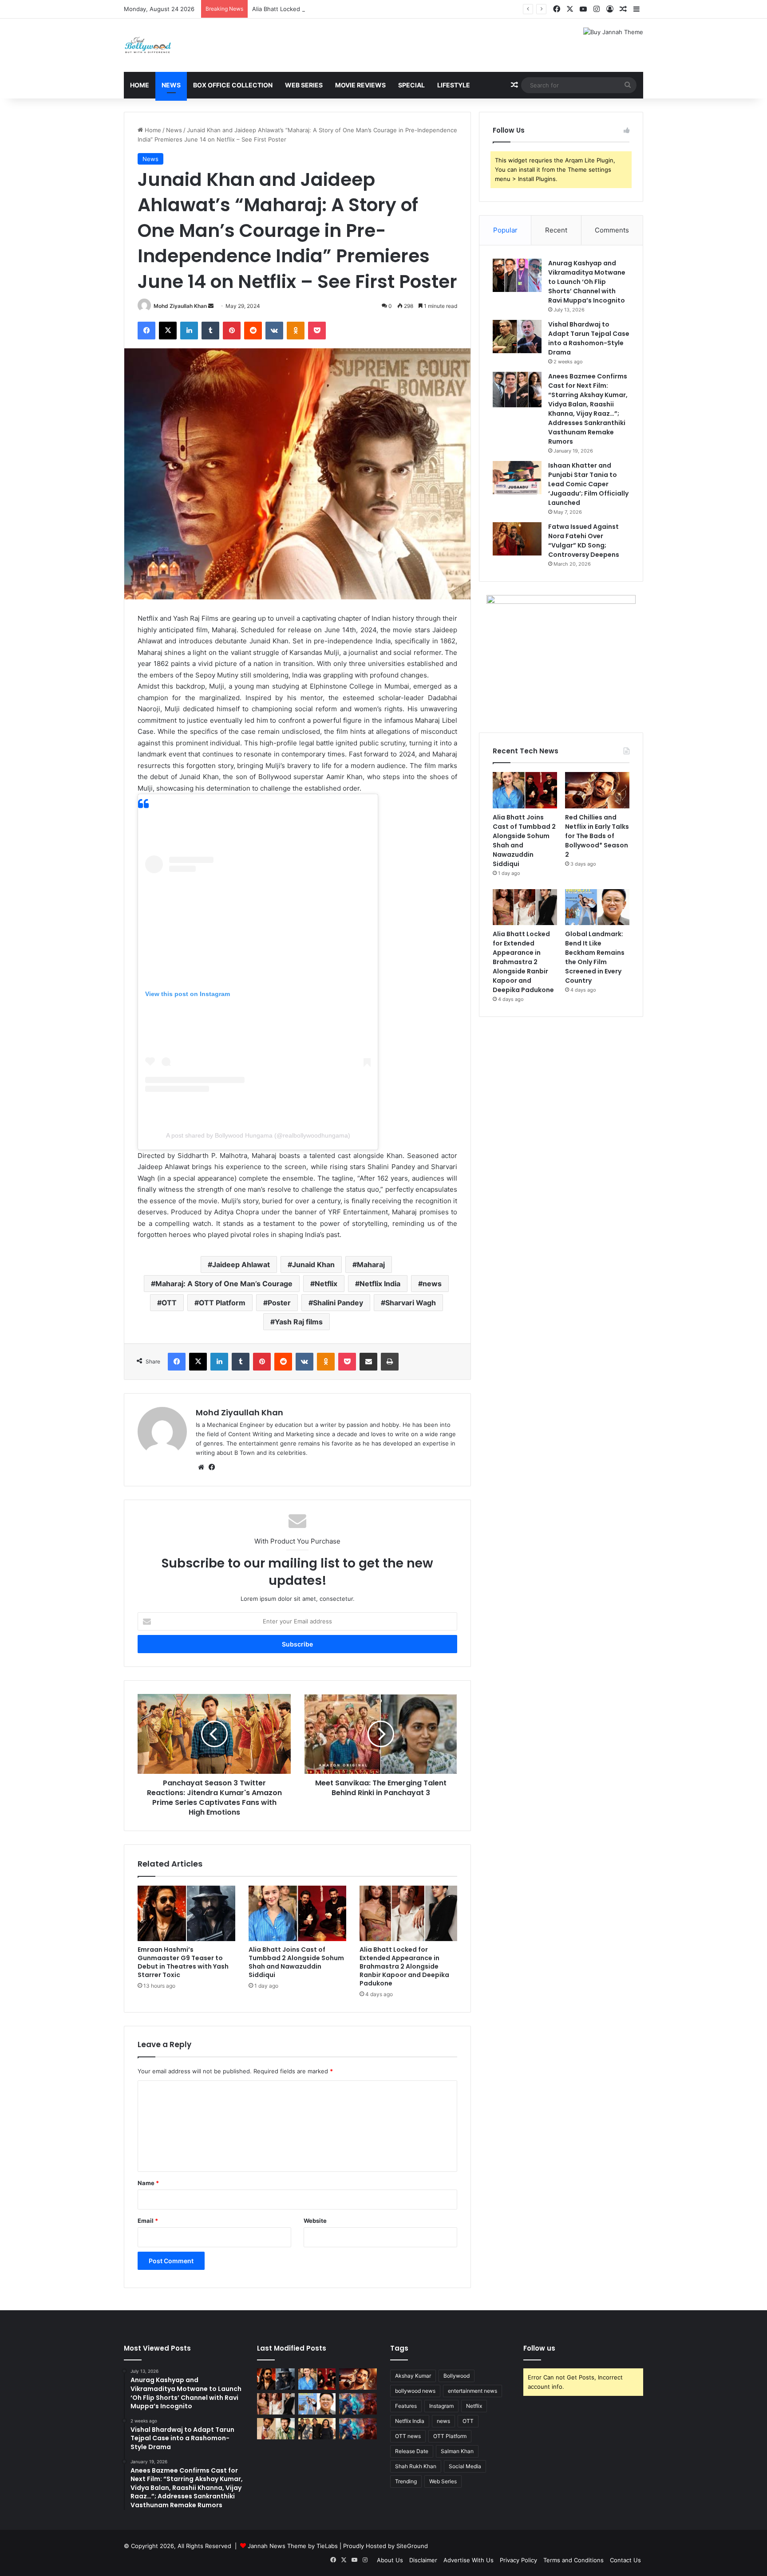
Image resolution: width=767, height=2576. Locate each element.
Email (148, 2221)
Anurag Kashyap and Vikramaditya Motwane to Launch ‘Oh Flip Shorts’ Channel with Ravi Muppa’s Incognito (587, 282)
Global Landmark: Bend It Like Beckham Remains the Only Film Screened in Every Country (595, 957)
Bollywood (457, 2376)
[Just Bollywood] (148, 45)
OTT (169, 1303)
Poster (279, 1303)
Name (148, 2183)
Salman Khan (457, 2451)
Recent (556, 230)
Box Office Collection (233, 85)
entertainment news (472, 2391)
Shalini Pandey (338, 1303)
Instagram (441, 2406)
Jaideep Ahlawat (241, 1264)
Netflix (326, 1284)
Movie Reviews (360, 85)
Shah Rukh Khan (416, 2466)
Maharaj (371, 1264)
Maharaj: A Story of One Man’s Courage (224, 1284)
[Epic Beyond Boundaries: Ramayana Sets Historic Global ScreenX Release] (358, 2404)
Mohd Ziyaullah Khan (180, 306)
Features (406, 2406)
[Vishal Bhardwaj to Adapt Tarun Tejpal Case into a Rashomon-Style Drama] (517, 337)
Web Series (304, 85)
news (432, 1284)
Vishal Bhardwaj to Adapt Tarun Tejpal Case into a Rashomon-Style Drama (589, 338)
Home (140, 85)
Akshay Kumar (413, 2376)
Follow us (539, 2348)
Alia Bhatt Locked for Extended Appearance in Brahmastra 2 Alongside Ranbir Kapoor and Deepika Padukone (403, 9)
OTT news (408, 2436)
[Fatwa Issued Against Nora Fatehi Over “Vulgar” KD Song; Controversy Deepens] (517, 539)
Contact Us (625, 2560)
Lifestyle (454, 85)
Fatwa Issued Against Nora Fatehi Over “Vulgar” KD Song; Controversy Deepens (584, 541)
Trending (406, 2481)
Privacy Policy (518, 2560)
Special (411, 85)
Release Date (412, 2451)
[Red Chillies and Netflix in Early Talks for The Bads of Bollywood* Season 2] (597, 790)
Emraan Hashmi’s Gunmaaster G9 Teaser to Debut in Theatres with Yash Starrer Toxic (183, 1962)
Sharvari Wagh (411, 1303)
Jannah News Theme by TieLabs (293, 2546)
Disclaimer (423, 2560)
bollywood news (415, 2391)
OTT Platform (222, 1303)
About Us (390, 2560)
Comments (612, 230)
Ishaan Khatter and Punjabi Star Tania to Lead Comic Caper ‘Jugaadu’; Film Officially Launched (588, 484)
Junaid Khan (313, 1264)
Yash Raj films (299, 1322)
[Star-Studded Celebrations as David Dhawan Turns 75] (317, 2429)
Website (315, 2221)
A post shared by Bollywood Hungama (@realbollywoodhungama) (258, 1135)
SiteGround (412, 2546)
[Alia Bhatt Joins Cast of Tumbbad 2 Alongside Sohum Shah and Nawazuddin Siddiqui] (297, 1913)
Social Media (465, 2466)
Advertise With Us (469, 2560)
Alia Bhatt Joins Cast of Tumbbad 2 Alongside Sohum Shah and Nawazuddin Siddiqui (296, 1962)
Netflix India (380, 1284)
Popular (505, 230)
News (171, 85)
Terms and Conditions (573, 2560)
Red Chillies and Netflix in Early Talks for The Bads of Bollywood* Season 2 (597, 836)
